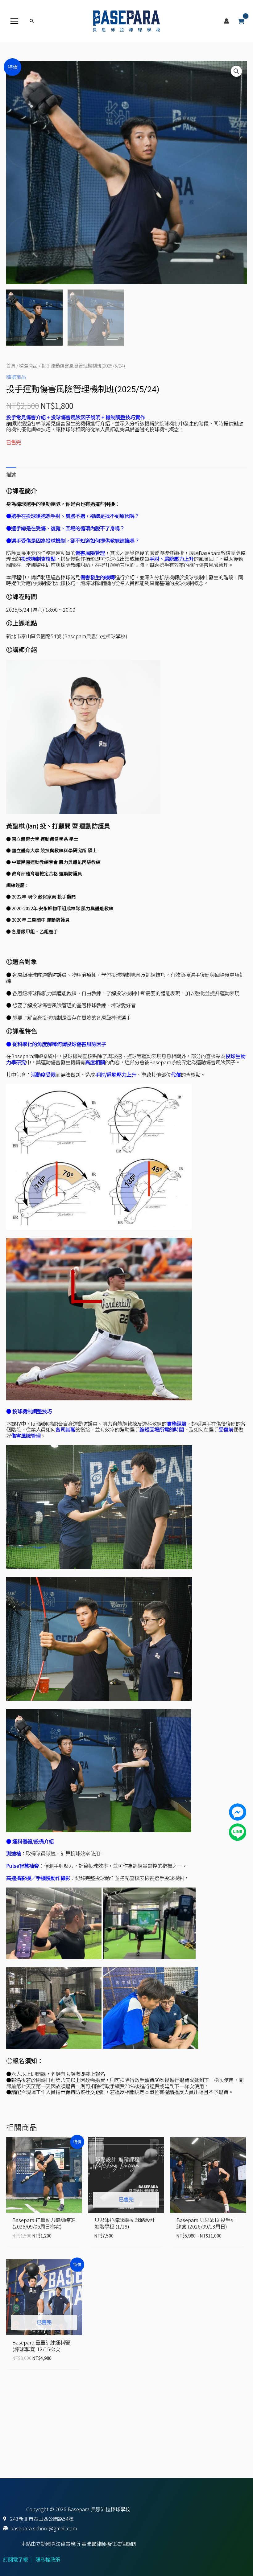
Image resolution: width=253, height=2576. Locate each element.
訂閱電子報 (15, 2559)
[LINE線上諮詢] (238, 1831)
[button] (32, 21)
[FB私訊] (238, 1811)
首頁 (11, 365)
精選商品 (28, 365)
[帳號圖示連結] (226, 21)
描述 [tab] (11, 475)
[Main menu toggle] (15, 21)
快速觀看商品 (44, 2207)
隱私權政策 (48, 2559)
